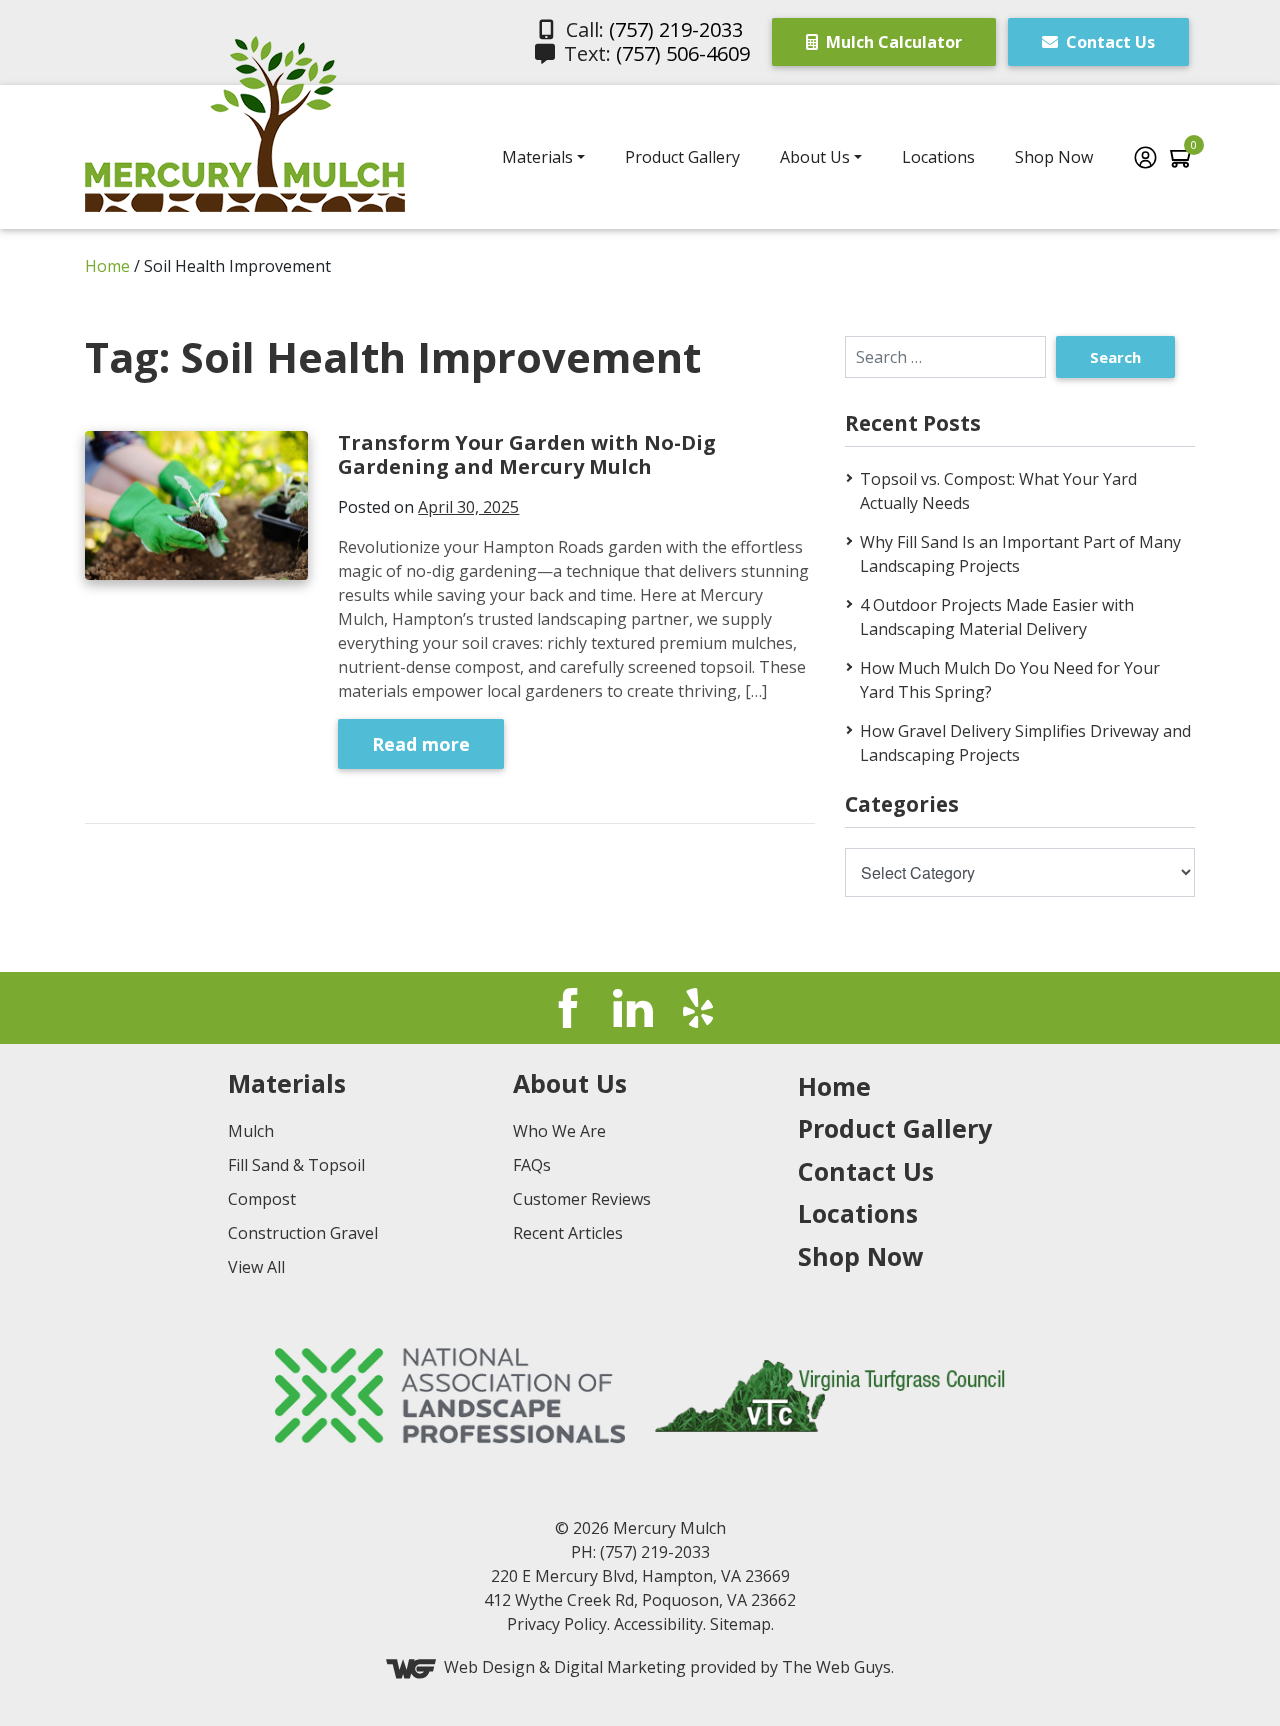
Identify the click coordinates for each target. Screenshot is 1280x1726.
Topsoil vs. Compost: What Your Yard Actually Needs (998, 491)
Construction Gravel (303, 1233)
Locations (938, 157)
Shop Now (1054, 157)
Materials (537, 157)
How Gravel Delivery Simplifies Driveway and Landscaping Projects (1025, 743)
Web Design (489, 1668)
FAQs (532, 1165)
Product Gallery (682, 157)
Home (107, 266)
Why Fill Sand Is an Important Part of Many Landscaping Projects (1020, 554)
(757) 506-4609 (683, 53)
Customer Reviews (582, 1199)
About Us (815, 157)
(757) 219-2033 (676, 29)
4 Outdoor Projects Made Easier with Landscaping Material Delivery (997, 617)
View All (256, 1267)
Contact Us (1108, 42)
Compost (262, 1199)
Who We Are (559, 1131)
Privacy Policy (557, 1624)
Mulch (251, 1131)
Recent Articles (568, 1233)
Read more (421, 744)
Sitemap (740, 1624)
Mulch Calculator (892, 42)
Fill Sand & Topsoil (296, 1165)
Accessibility (658, 1624)
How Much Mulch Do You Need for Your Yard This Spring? (1010, 680)
